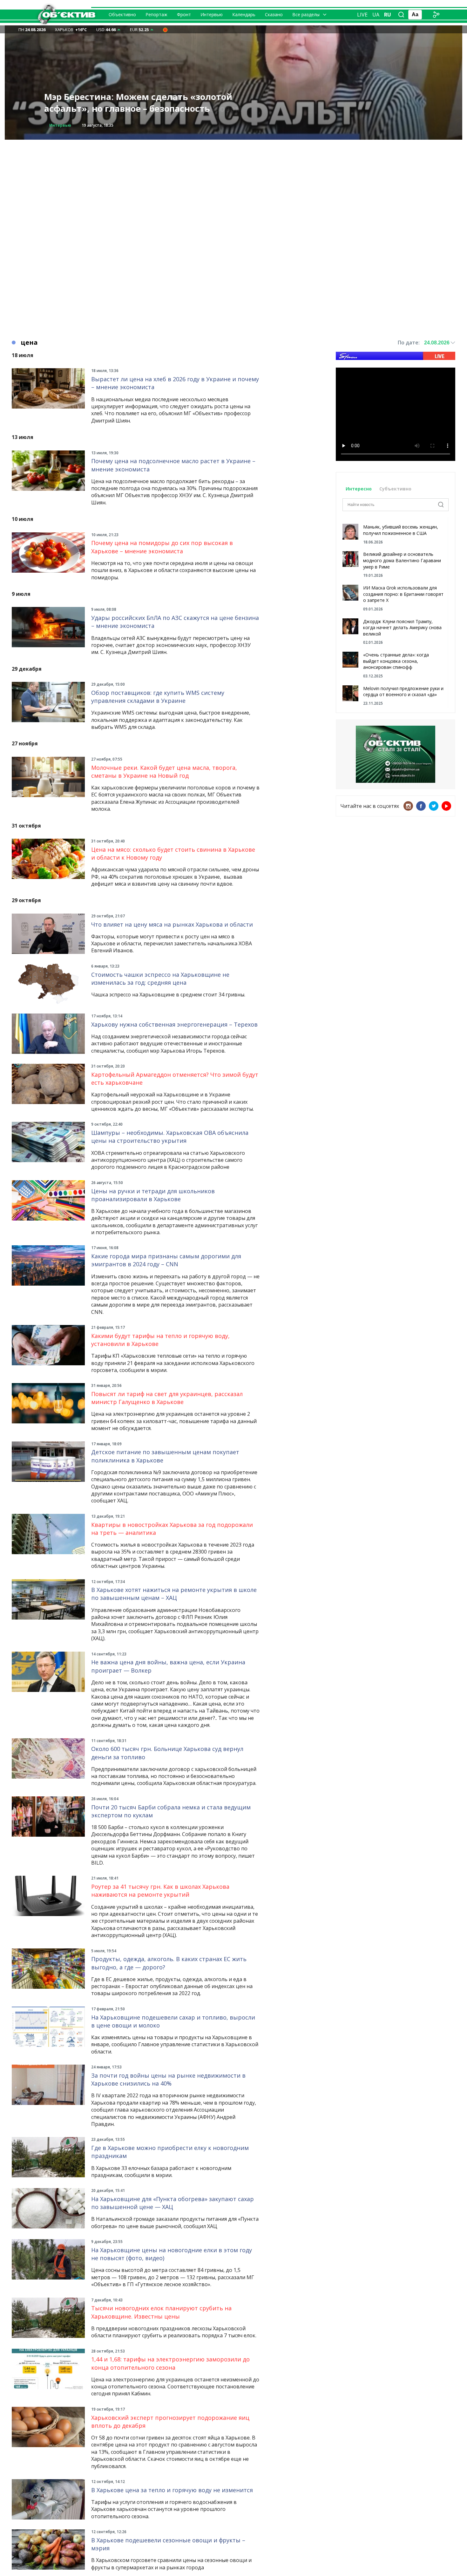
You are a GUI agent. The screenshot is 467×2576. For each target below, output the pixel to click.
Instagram (408, 806)
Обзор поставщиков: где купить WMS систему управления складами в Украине (158, 697)
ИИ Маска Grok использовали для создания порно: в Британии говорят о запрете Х (403, 594)
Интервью (212, 14)
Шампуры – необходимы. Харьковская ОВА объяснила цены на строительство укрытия (170, 1137)
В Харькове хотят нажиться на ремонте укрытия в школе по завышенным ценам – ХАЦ (174, 1594)
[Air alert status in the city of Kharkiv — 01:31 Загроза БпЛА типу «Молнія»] (165, 30)
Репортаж (156, 14)
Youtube (446, 806)
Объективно (122, 14)
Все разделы (306, 14)
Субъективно (395, 489)
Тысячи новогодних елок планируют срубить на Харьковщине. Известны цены (161, 2312)
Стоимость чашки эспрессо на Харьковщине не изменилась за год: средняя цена (160, 978)
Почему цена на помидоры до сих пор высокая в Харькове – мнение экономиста (162, 547)
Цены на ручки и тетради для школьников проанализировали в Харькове (153, 1195)
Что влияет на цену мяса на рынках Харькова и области (172, 924)
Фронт (184, 14)
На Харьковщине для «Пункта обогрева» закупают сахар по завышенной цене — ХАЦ (173, 2203)
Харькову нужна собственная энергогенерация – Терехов (174, 1024)
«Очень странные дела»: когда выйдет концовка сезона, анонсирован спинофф (396, 661)
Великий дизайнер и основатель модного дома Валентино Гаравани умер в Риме (402, 560)
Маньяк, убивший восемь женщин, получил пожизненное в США (401, 530)
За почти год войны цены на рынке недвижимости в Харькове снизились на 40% (168, 2079)
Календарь (244, 14)
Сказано (274, 14)
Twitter (434, 806)
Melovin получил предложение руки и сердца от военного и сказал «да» (403, 692)
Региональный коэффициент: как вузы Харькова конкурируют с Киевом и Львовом (143, 103)
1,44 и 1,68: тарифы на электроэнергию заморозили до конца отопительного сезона (170, 2363)
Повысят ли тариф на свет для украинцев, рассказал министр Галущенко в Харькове (167, 1398)
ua (376, 15)
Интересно (359, 489)
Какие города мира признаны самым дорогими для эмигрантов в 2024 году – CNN (166, 1260)
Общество (60, 125)
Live (362, 15)
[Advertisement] (233, 184)
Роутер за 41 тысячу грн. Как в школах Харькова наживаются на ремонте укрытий (160, 1890)
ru (388, 15)
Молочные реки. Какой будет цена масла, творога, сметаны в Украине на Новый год (164, 772)
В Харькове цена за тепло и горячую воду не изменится (172, 2490)
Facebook (421, 806)
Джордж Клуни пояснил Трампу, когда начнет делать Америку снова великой (402, 628)
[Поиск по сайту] (401, 15)
